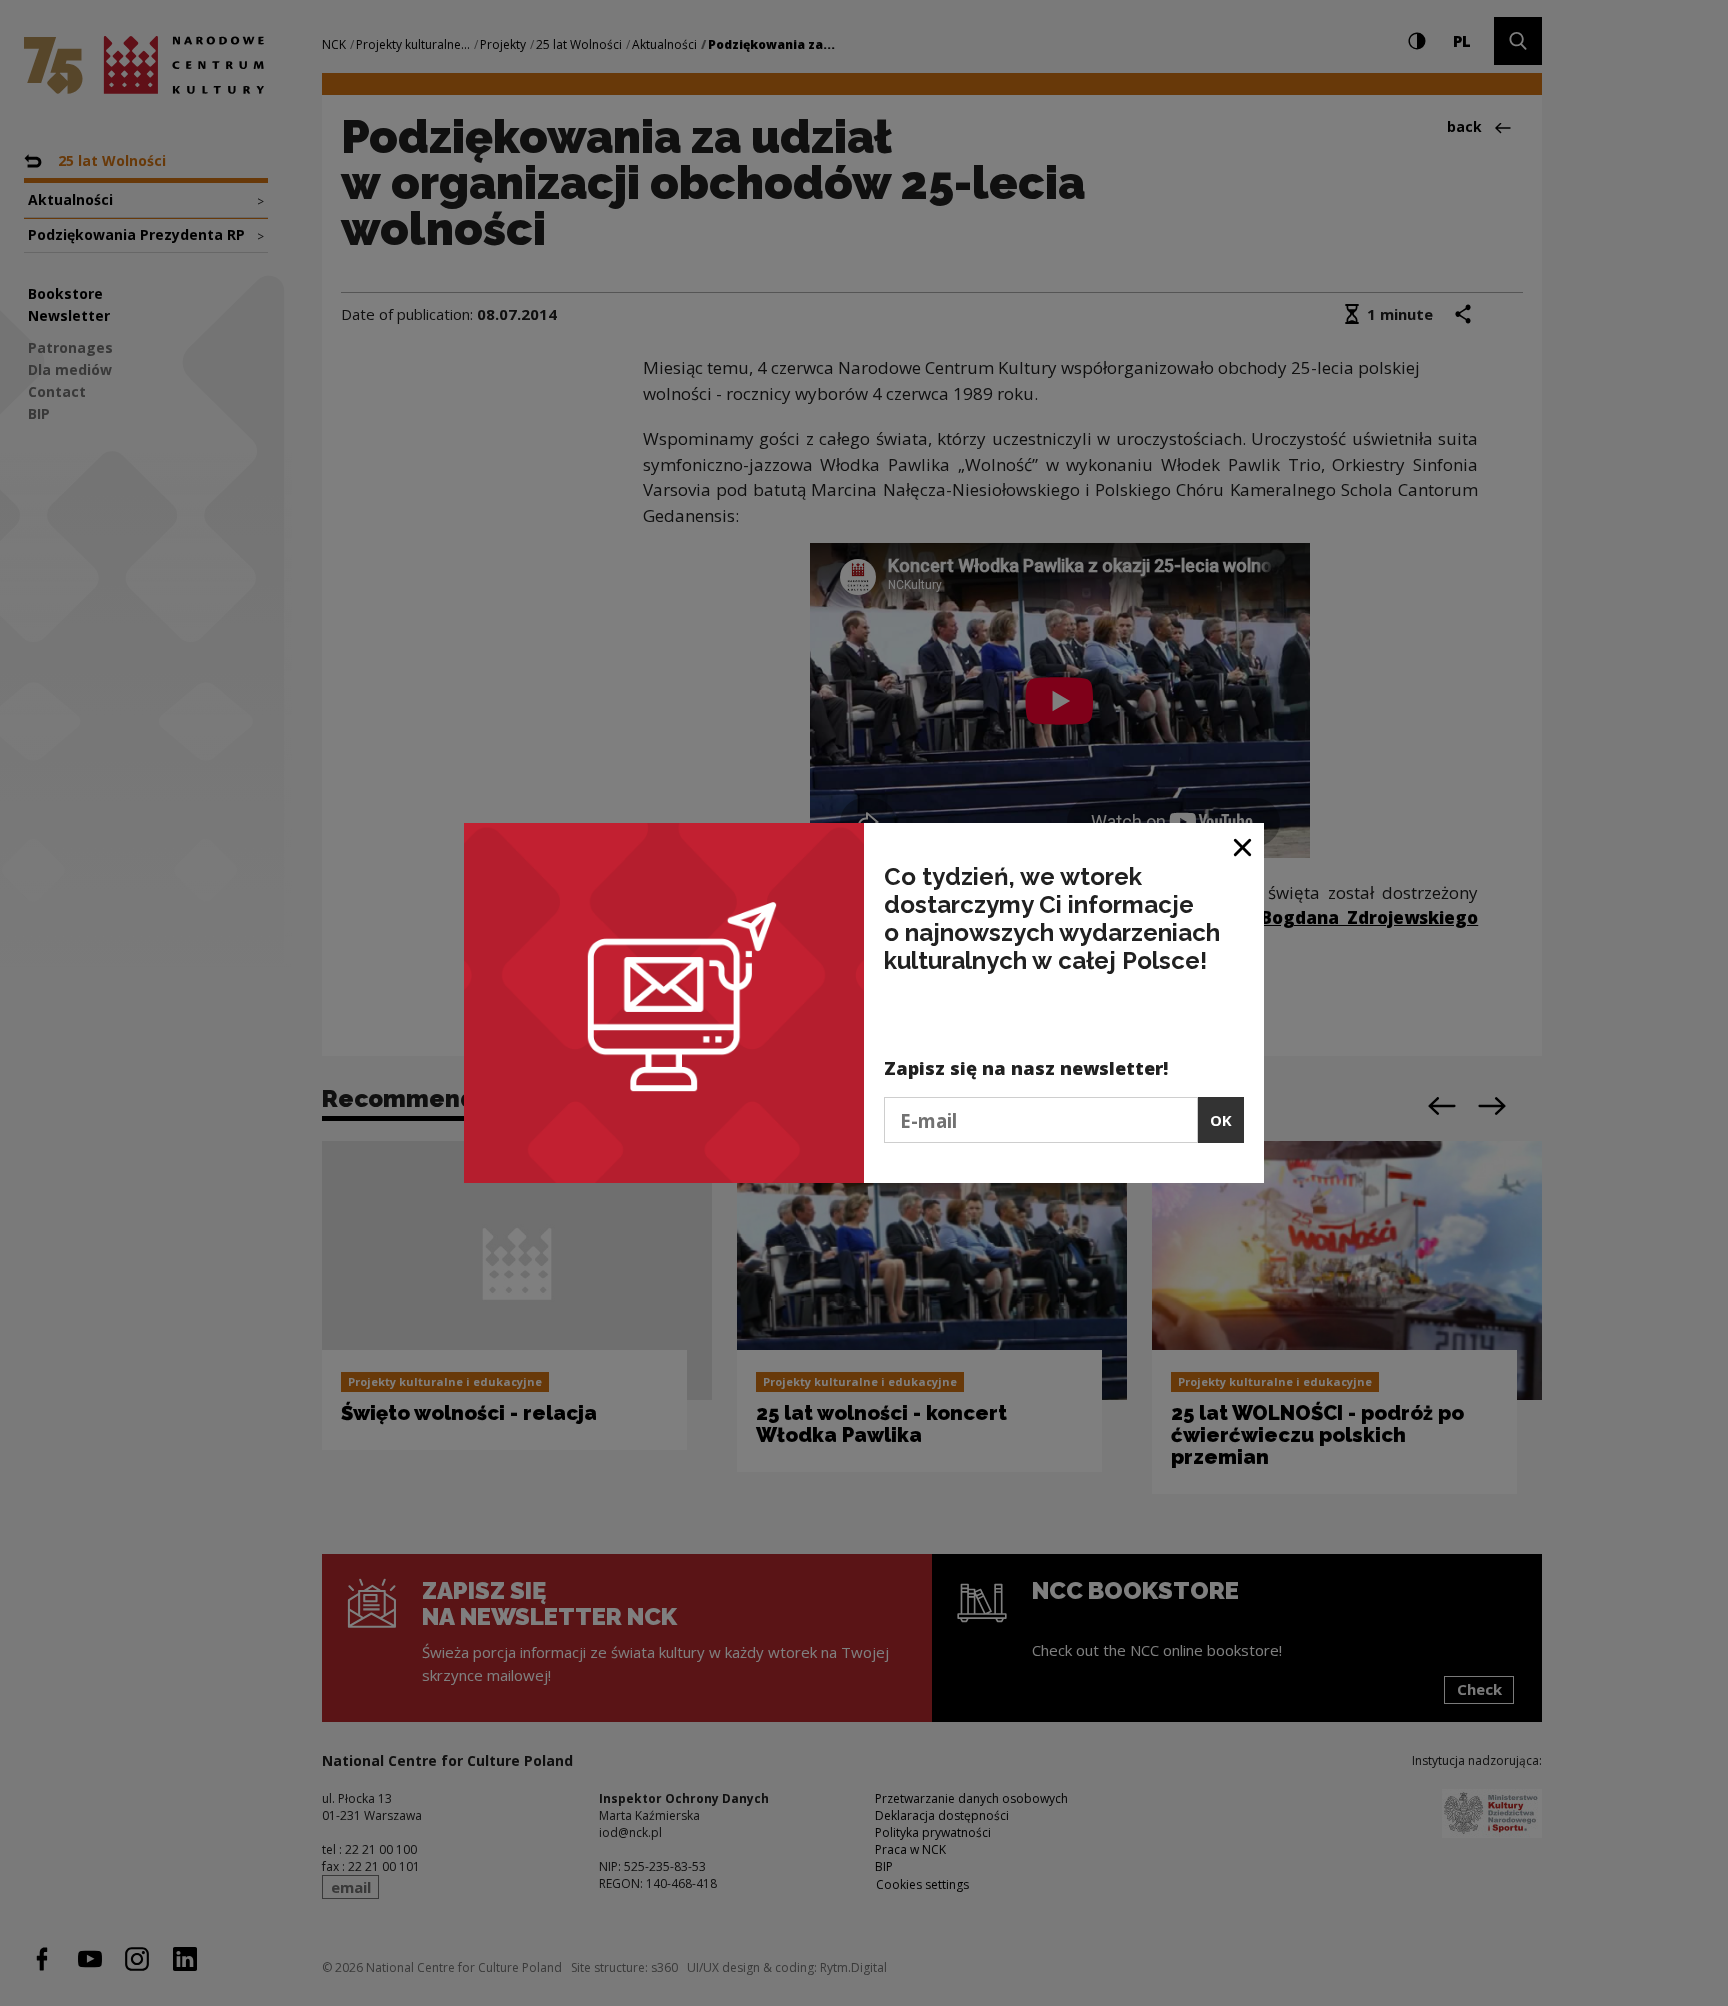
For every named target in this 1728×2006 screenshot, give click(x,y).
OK (1221, 1120)
